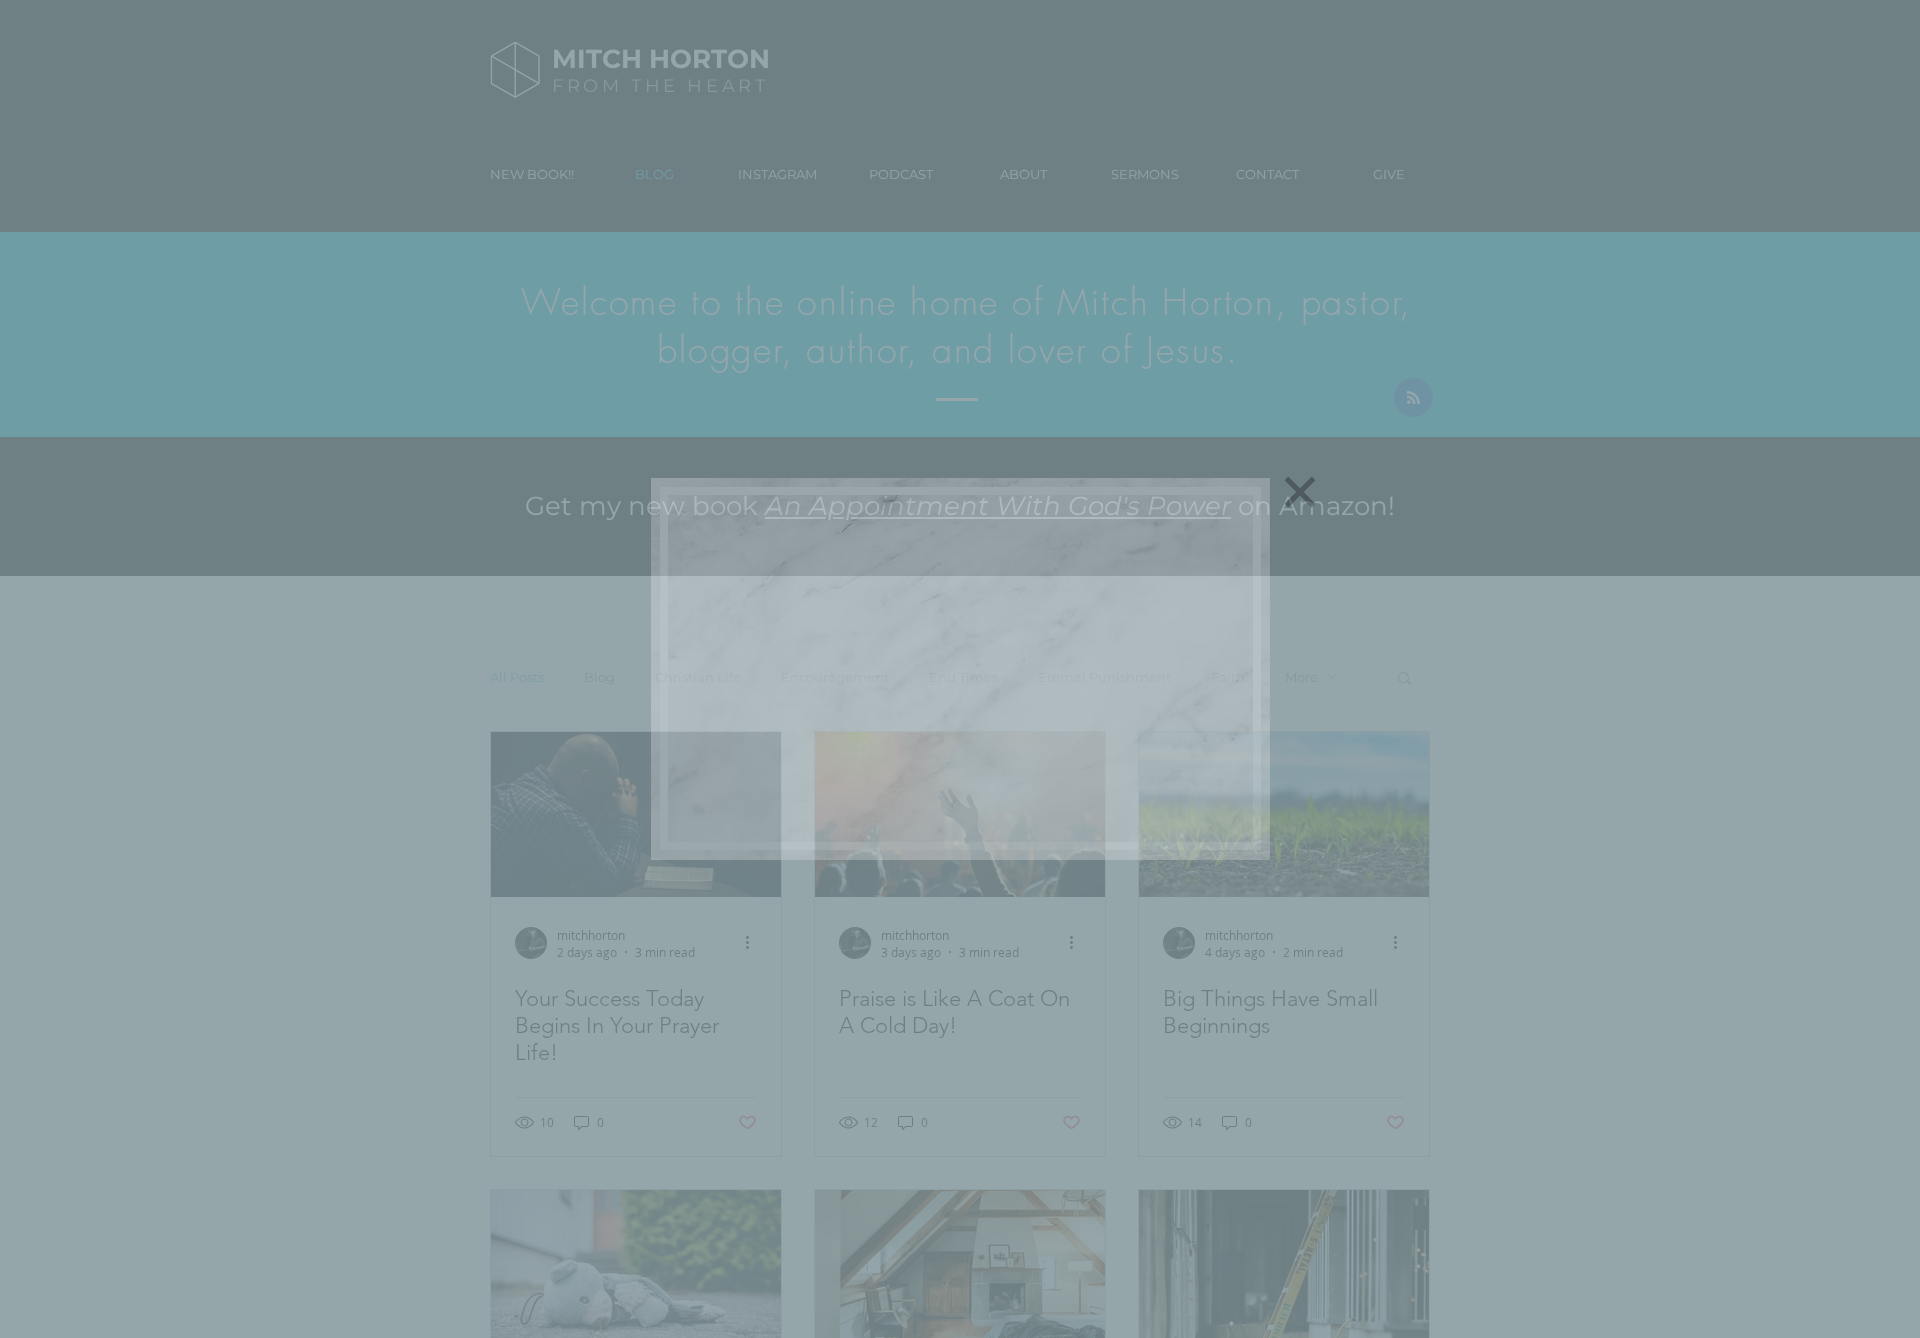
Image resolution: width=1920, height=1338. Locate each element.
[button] (1300, 492)
